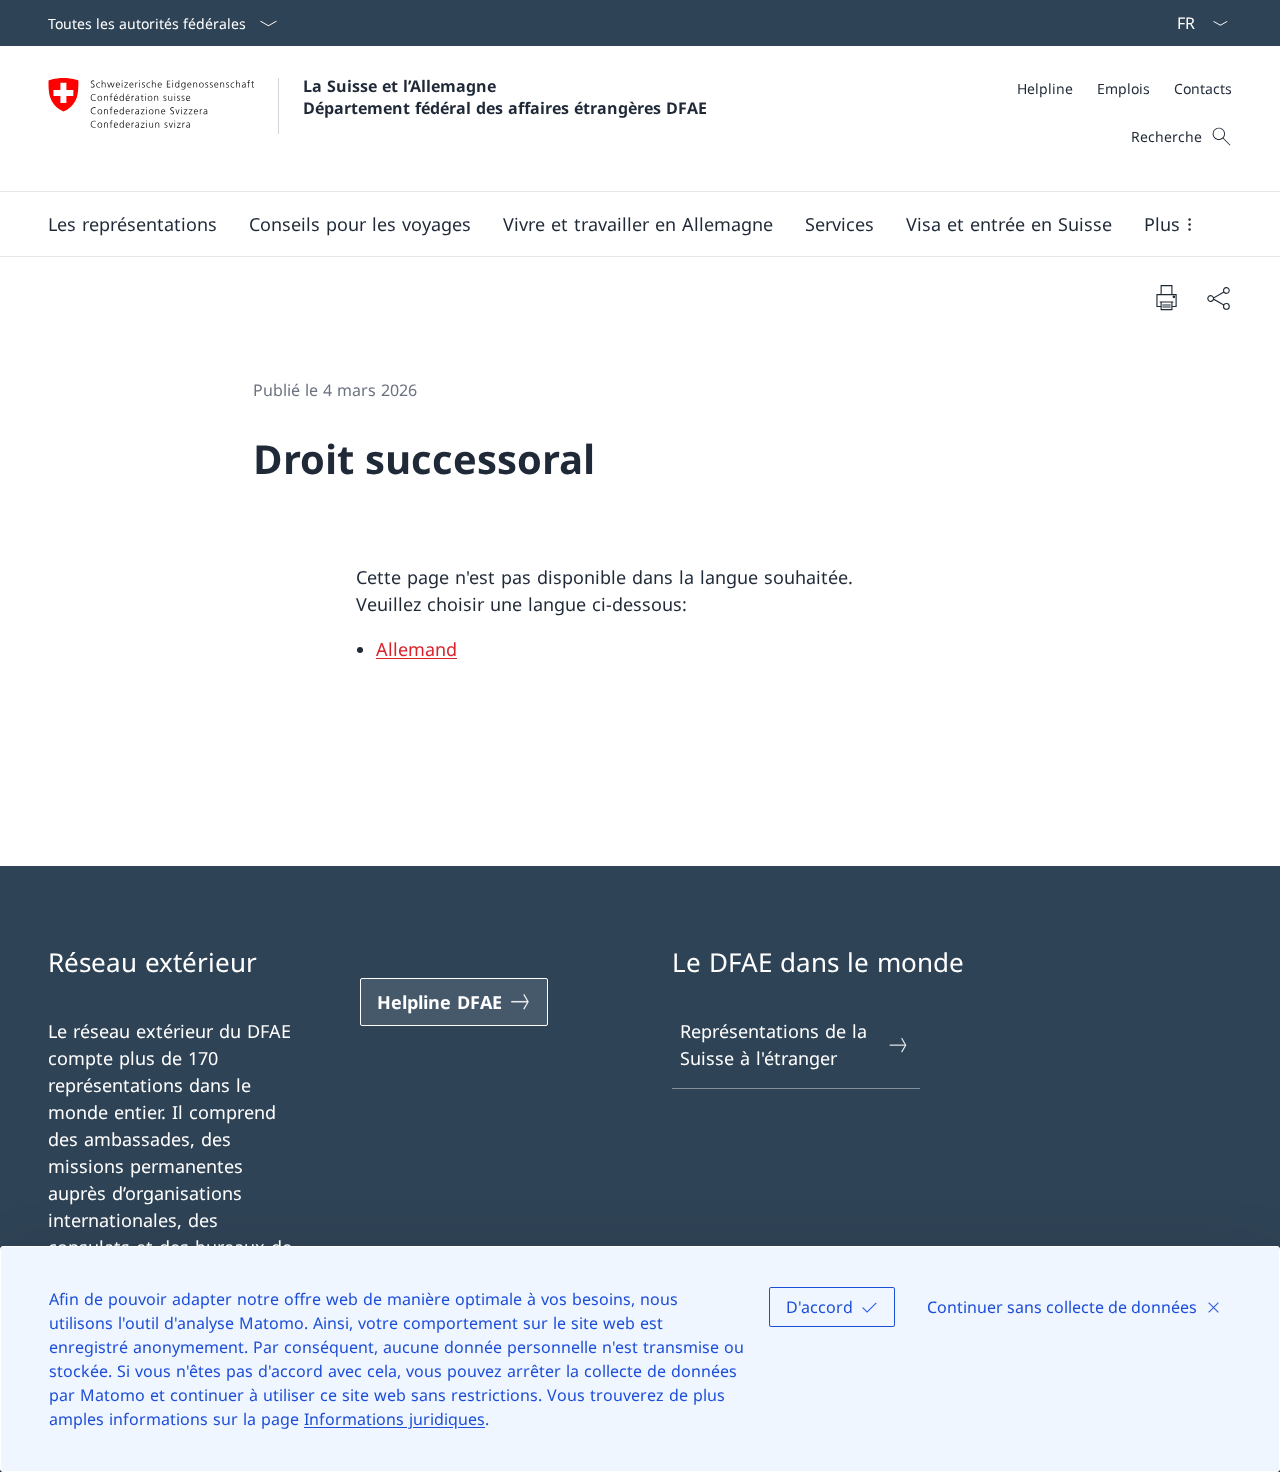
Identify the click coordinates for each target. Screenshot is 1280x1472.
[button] (132, 224)
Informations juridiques (394, 1419)
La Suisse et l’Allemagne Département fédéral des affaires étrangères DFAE (505, 97)
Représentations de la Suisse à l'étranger (773, 1044)
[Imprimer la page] (1166, 297)
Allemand (416, 649)
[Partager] (1218, 297)
